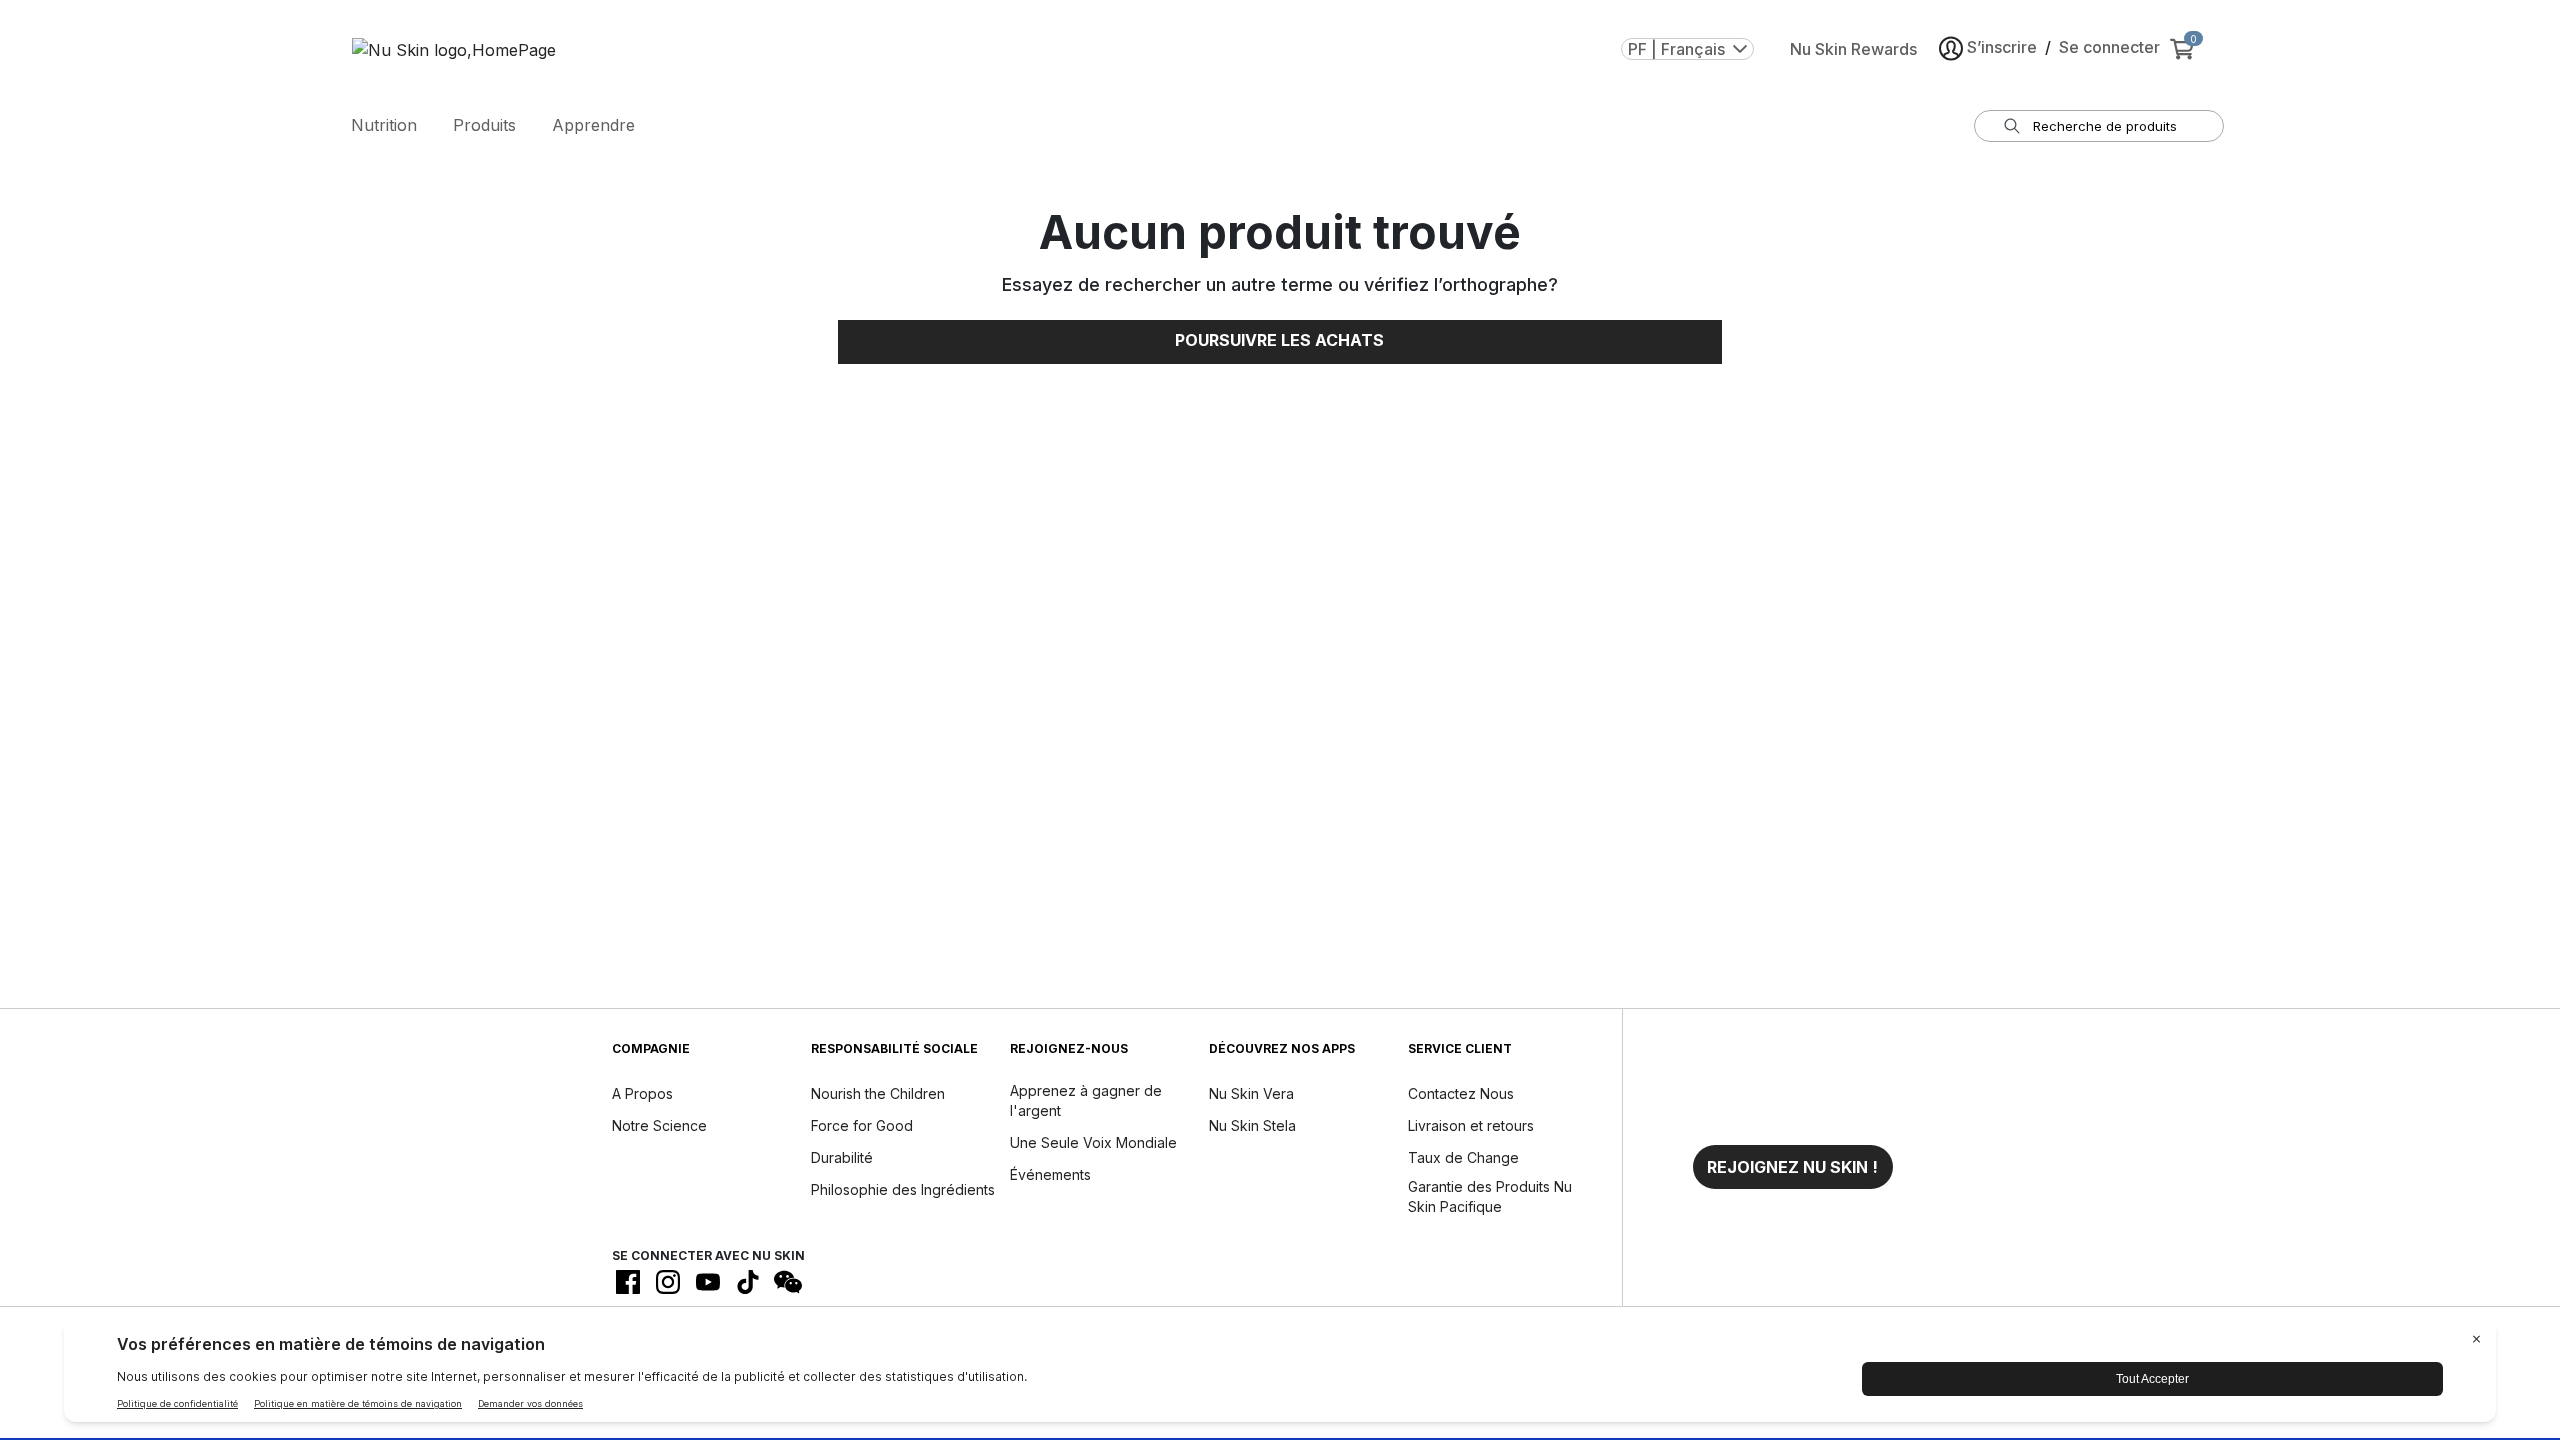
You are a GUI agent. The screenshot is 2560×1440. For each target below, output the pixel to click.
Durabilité (842, 1157)
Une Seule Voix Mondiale (1093, 1142)
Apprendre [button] (593, 125)
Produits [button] (484, 125)
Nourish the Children (878, 1093)
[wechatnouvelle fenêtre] (788, 1282)
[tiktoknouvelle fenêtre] (748, 1282)
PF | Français (1676, 49)
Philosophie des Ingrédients (903, 1189)
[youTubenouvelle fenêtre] (708, 1282)
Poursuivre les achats (1279, 340)
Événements (1050, 1174)
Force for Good (862, 1125)
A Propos (642, 1093)
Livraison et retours (1471, 1125)
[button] (1793, 1167)
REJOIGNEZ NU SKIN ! (1792, 1167)
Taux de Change (1463, 1157)
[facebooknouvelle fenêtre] (628, 1282)
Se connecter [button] (2109, 47)
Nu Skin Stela (1252, 1125)
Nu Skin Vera (1251, 1093)
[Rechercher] (2012, 126)
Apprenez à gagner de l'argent (1086, 1100)
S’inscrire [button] (2002, 47)
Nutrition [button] (384, 125)
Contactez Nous (1461, 1093)
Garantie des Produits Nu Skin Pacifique (1490, 1196)
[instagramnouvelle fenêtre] (668, 1282)
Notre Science (659, 1125)
